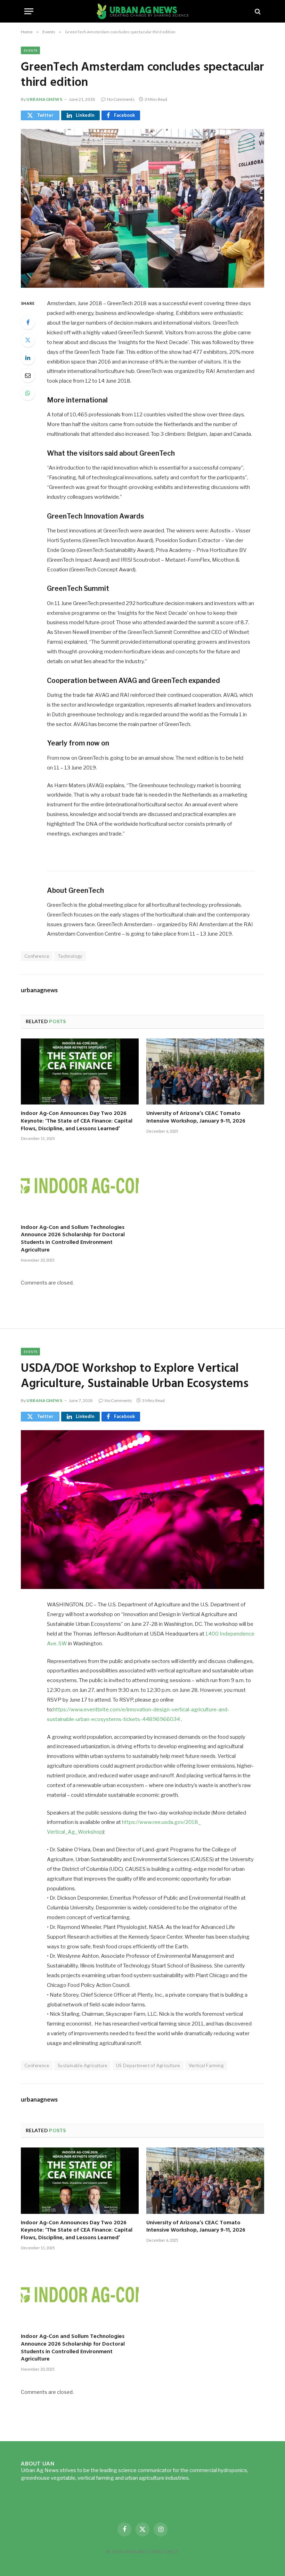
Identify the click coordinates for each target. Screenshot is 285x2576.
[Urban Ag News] (143, 11)
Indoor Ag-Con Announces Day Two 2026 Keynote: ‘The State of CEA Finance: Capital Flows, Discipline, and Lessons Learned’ (77, 1121)
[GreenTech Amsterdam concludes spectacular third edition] (142, 208)
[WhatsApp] (28, 393)
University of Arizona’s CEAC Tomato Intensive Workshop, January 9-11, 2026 (196, 1118)
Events (30, 50)
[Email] (28, 375)
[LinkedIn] (28, 358)
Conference (37, 956)
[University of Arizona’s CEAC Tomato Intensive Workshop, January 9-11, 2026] (205, 1072)
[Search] (257, 11)
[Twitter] (28, 340)
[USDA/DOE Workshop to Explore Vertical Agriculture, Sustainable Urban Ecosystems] (142, 1510)
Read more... (205, 2478)
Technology (70, 956)
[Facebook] (28, 322)
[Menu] (29, 11)
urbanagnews (44, 99)
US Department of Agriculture (148, 2065)
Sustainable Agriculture (83, 2065)
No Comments (121, 99)
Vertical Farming (206, 2065)
